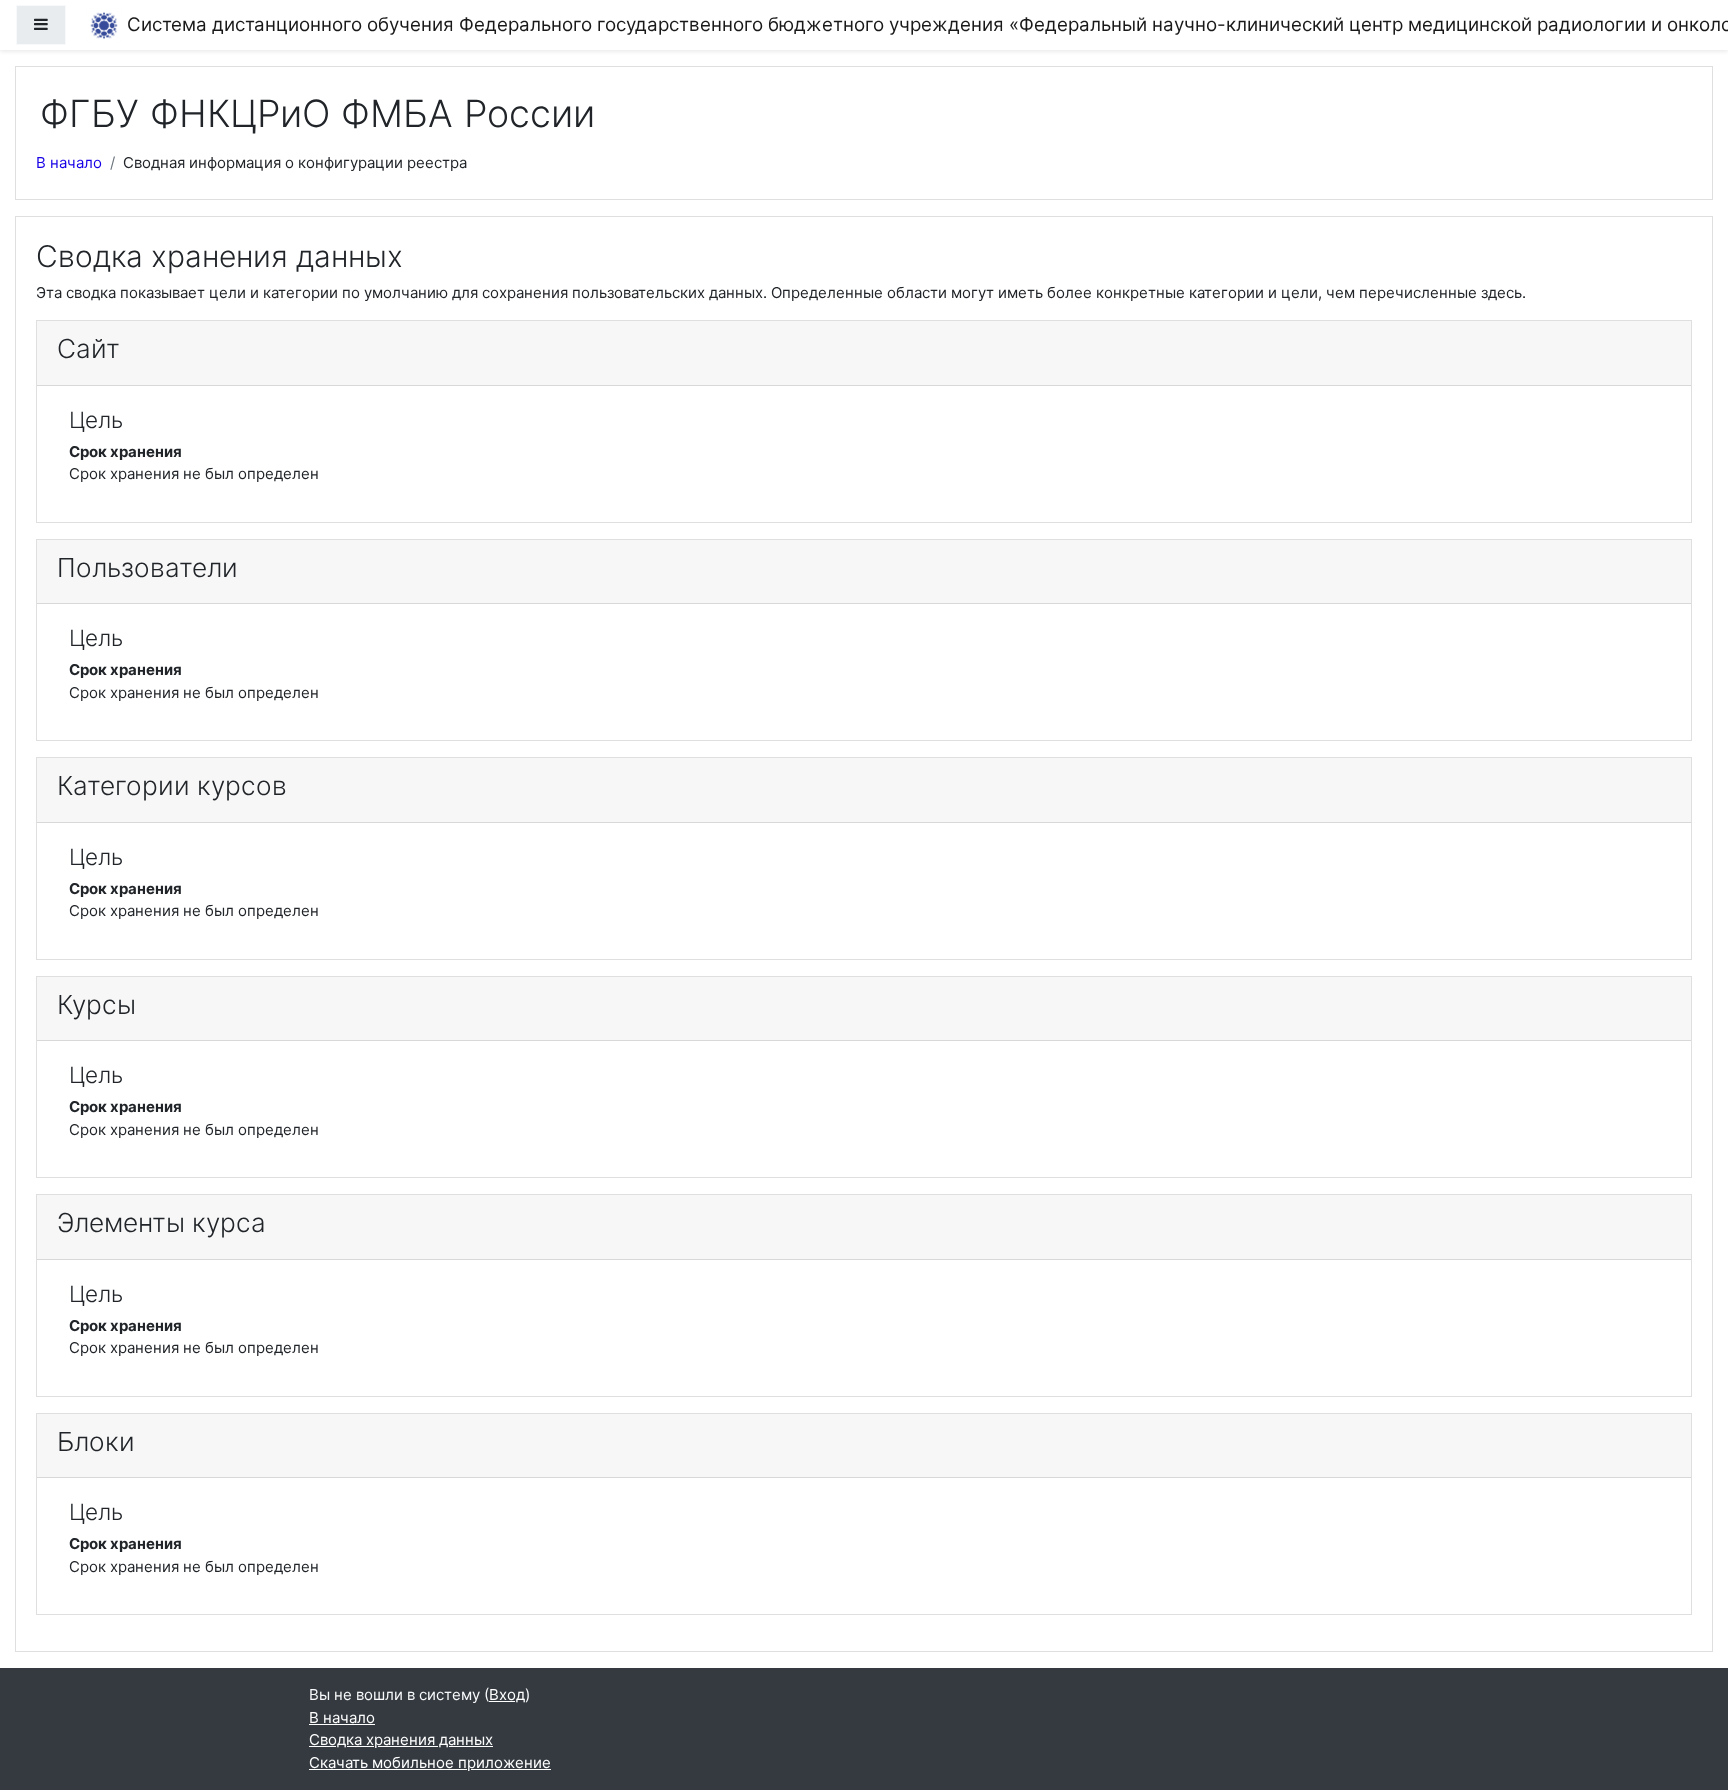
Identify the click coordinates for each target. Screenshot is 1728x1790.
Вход (507, 1694)
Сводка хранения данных (401, 1739)
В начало (69, 162)
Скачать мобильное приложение (430, 1762)
